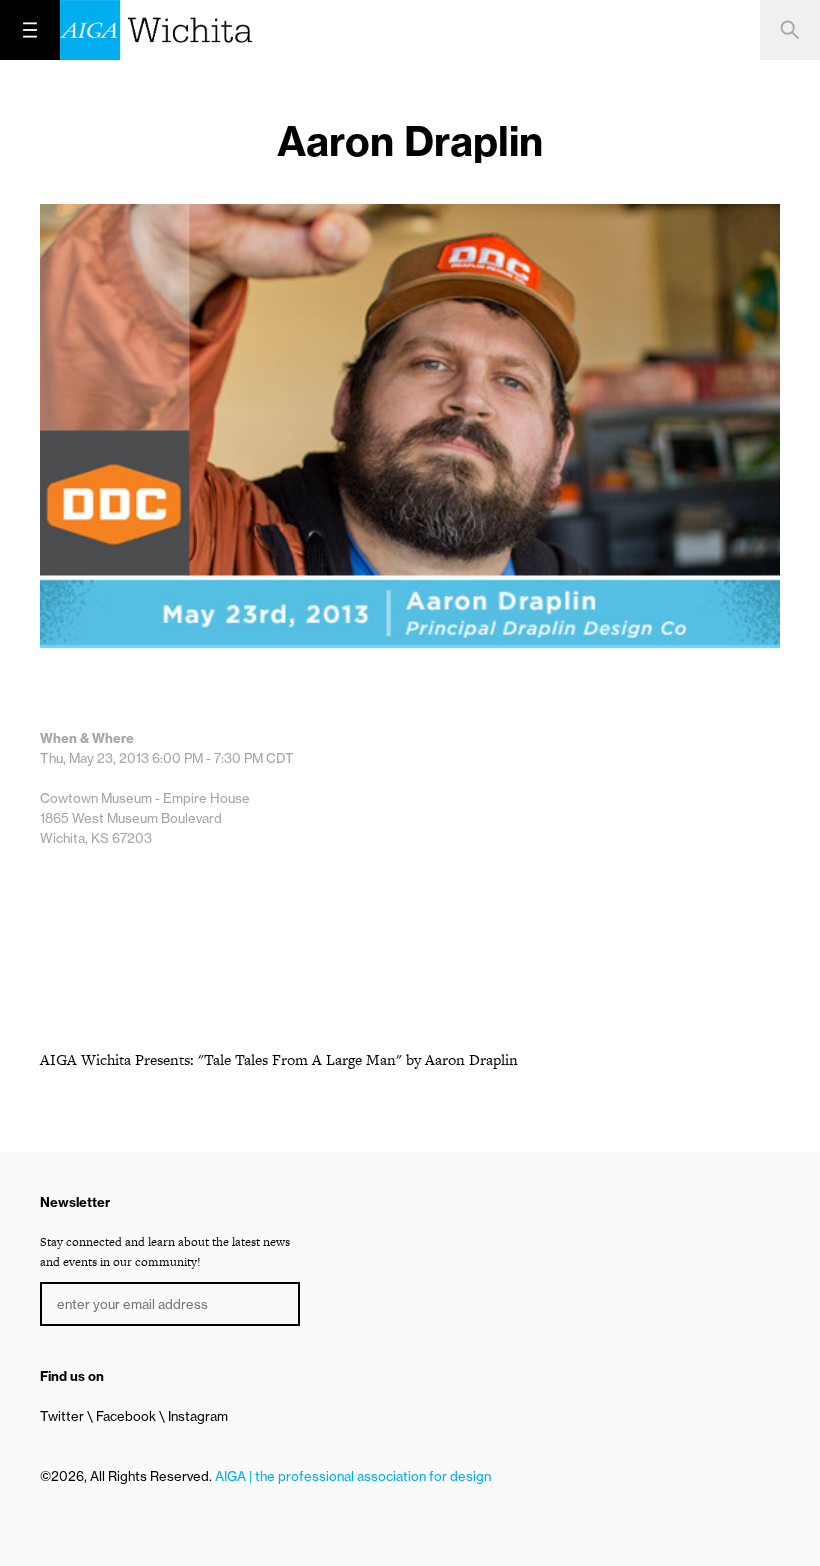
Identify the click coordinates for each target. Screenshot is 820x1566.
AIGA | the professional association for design (353, 1476)
